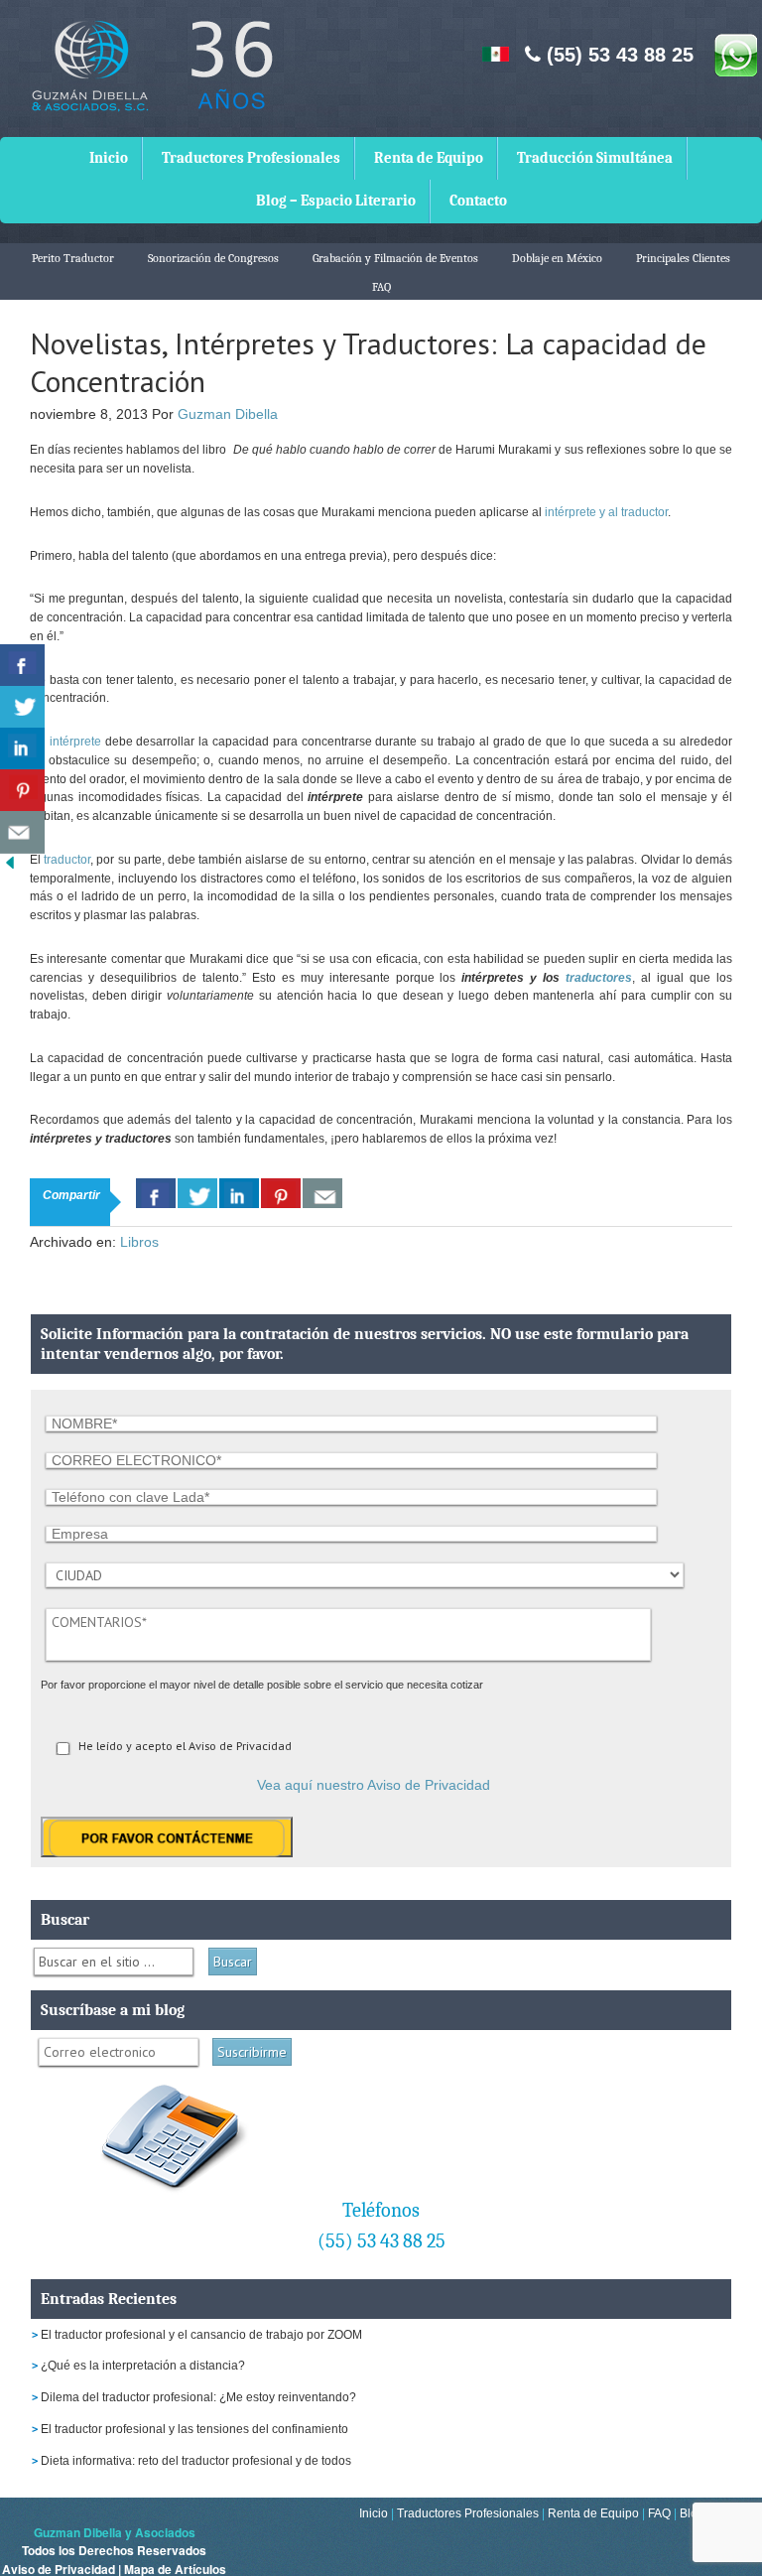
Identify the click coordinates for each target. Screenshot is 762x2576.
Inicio (109, 158)
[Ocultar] (10, 867)
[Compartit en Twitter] (22, 707)
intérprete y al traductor (606, 512)
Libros (139, 1242)
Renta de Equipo (429, 158)
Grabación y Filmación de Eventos (395, 258)
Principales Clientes (683, 258)
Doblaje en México (557, 258)
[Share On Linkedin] (239, 1193)
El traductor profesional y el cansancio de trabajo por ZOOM (201, 2335)
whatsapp (735, 55)
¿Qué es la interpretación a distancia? (143, 2366)
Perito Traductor (73, 258)
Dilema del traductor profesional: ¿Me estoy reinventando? (198, 2397)
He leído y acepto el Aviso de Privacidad (185, 1746)
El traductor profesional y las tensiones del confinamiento (194, 2429)
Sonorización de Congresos (213, 258)
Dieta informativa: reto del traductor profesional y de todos (196, 2461)
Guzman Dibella (228, 414)
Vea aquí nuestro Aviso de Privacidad (374, 1785)
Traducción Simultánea (595, 158)
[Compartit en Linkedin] (22, 749)
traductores (599, 978)
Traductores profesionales (149, 80)
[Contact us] (322, 1193)
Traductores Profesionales (251, 158)
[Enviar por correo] (22, 832)
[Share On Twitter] (197, 1193)
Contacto (478, 201)
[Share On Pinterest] (281, 1193)
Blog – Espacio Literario (336, 201)
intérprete (77, 742)
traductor (67, 860)
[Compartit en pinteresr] (22, 791)
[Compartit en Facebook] (22, 666)
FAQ (381, 287)
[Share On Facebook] (156, 1193)
